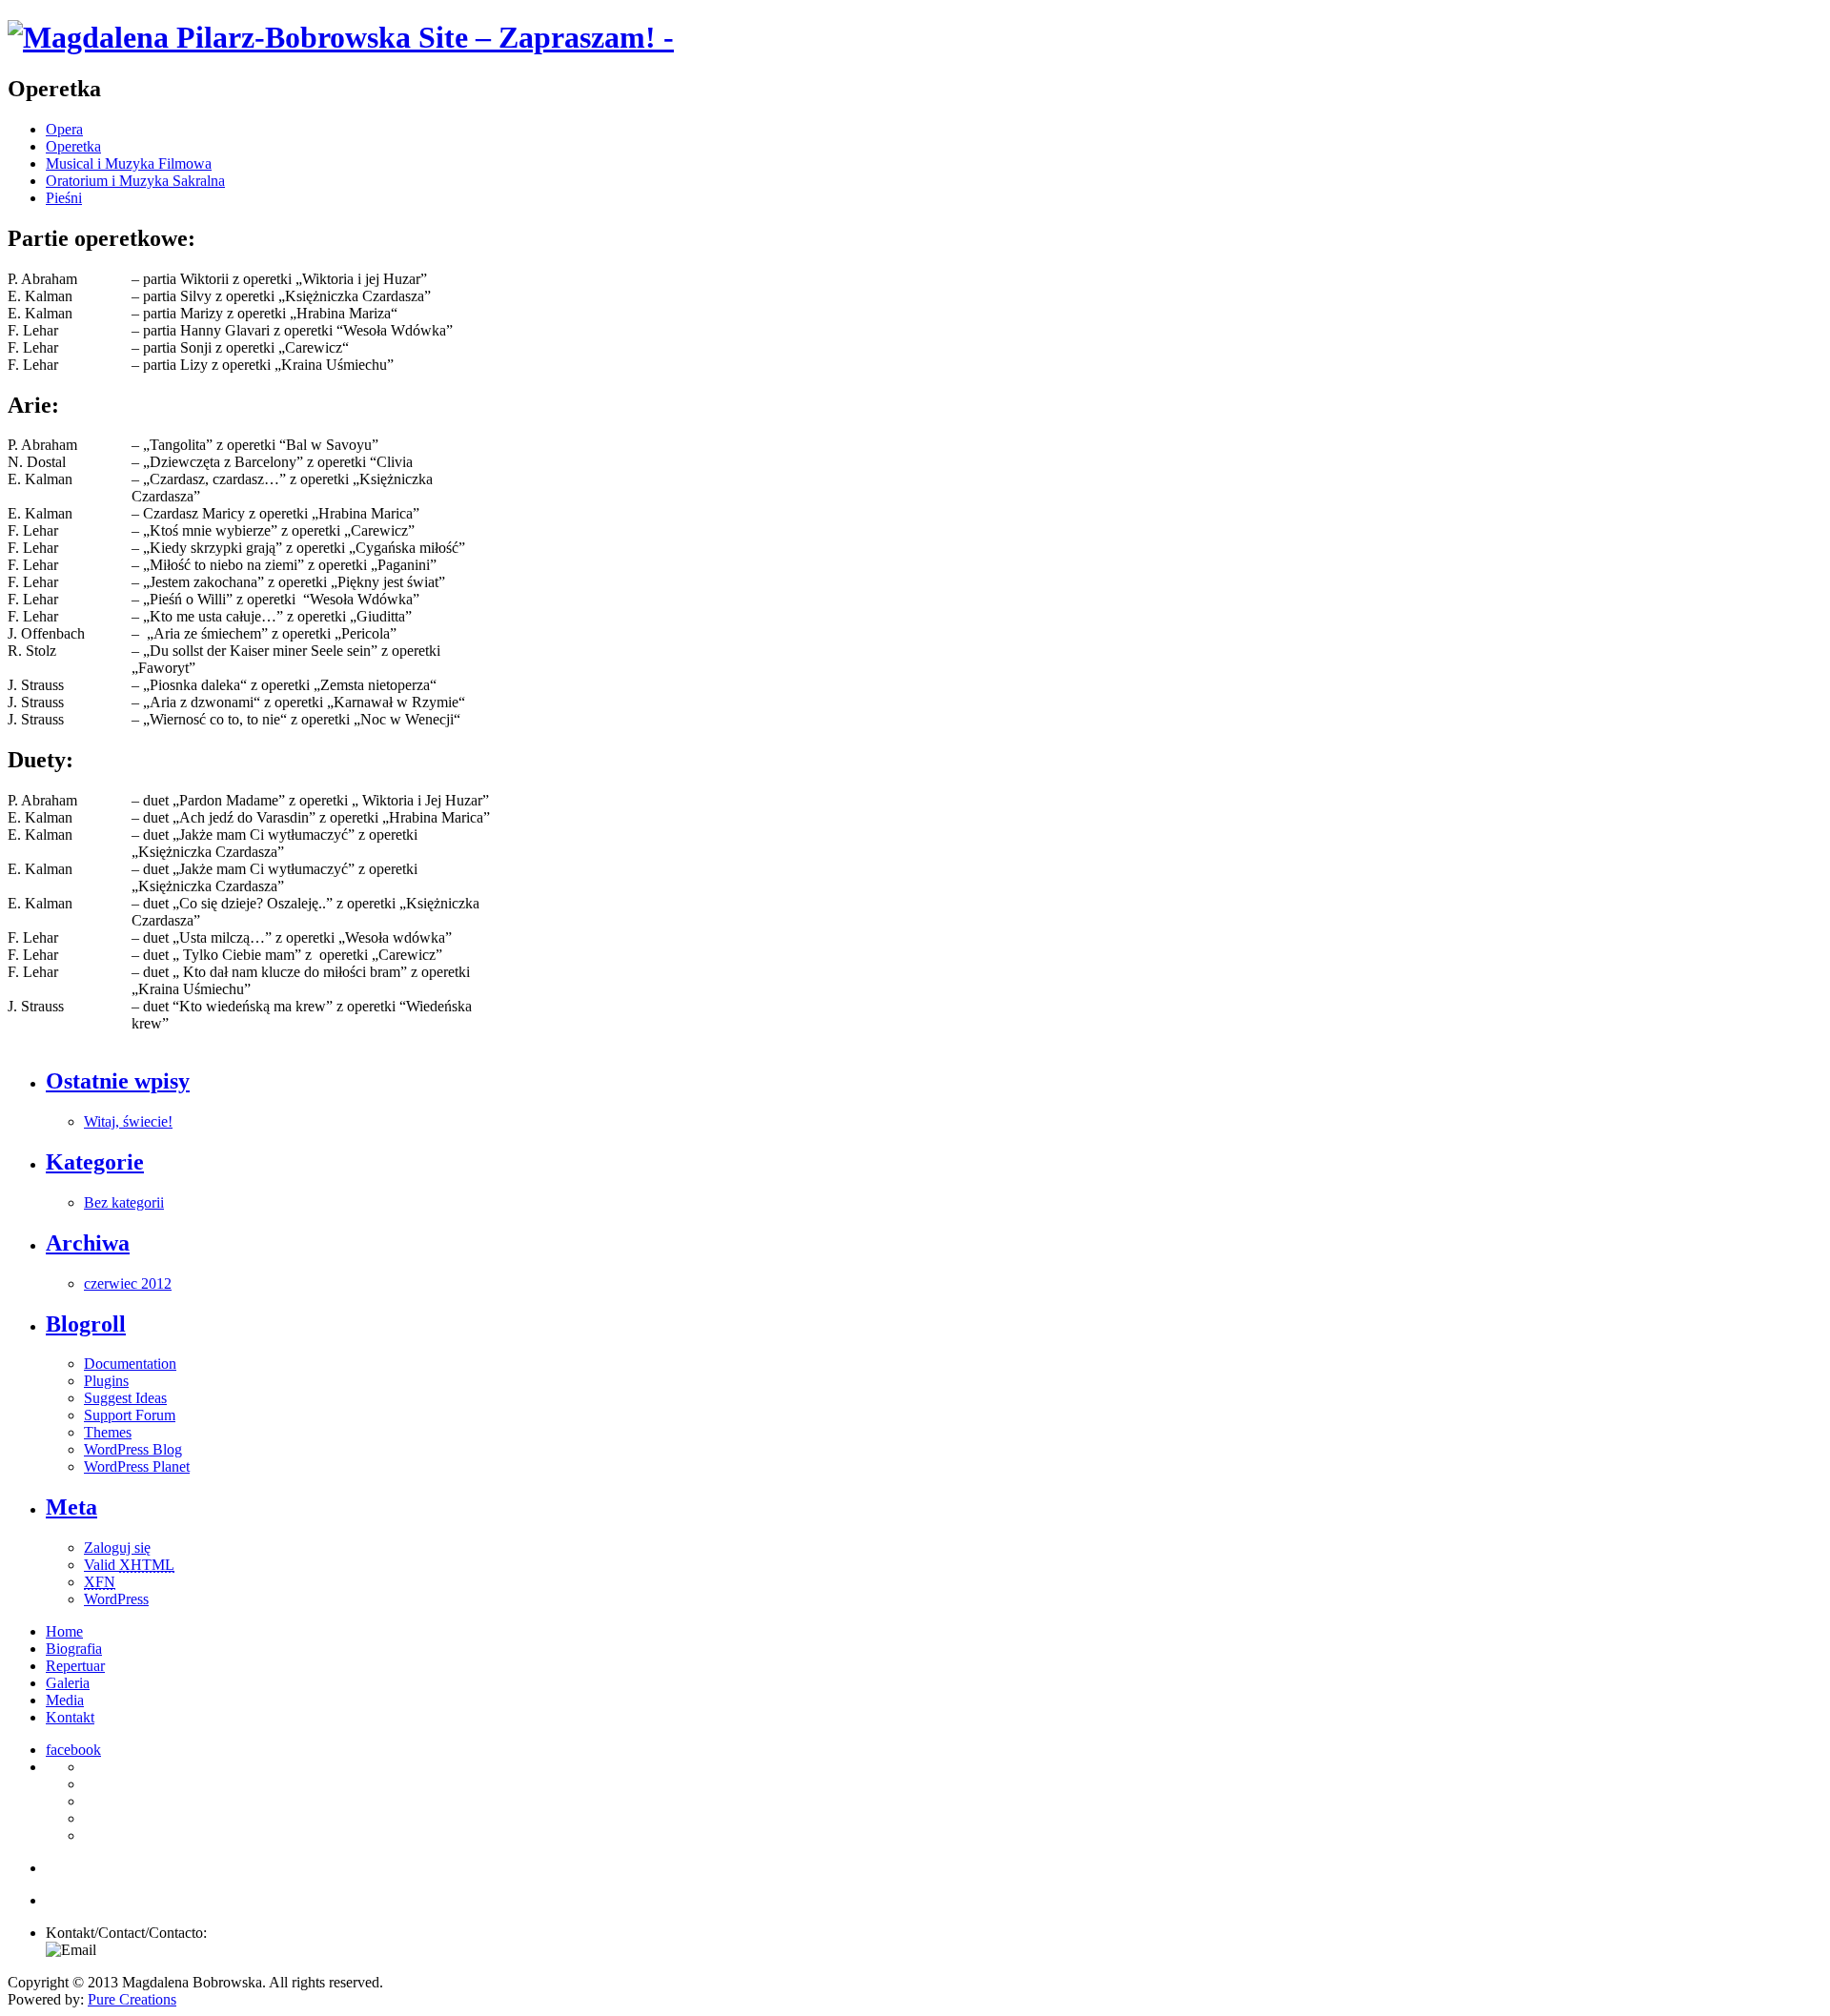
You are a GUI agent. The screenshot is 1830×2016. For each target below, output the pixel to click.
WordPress (116, 1599)
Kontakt (70, 1717)
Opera (64, 129)
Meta (71, 1507)
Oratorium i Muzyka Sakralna (135, 181)
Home (64, 1631)
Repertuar (75, 1666)
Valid (129, 1565)
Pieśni (64, 198)
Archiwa (88, 1243)
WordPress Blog (133, 1449)
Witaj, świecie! (128, 1121)
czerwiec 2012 (128, 1283)
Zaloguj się (117, 1548)
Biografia (74, 1649)
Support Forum (130, 1415)
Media (65, 1700)
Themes (108, 1432)
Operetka (73, 146)
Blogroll (86, 1324)
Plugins (106, 1381)
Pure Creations (132, 1999)
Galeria (68, 1683)
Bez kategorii (124, 1202)
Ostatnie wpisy (118, 1081)
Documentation (130, 1364)
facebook (73, 1750)
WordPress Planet (137, 1466)
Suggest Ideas (125, 1398)
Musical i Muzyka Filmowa (129, 163)
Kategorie (95, 1162)
